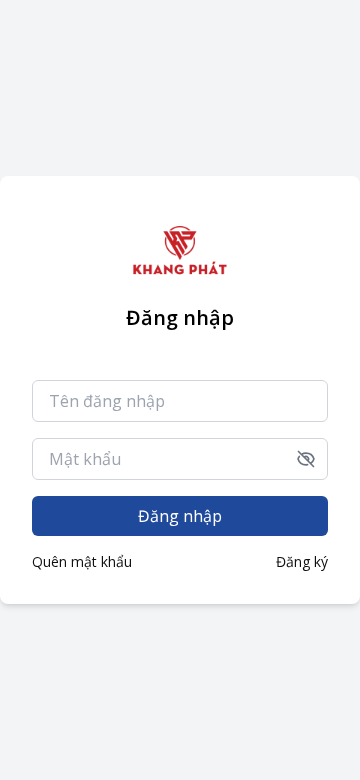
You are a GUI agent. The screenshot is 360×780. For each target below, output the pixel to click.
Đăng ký (302, 561)
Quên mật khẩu (82, 561)
